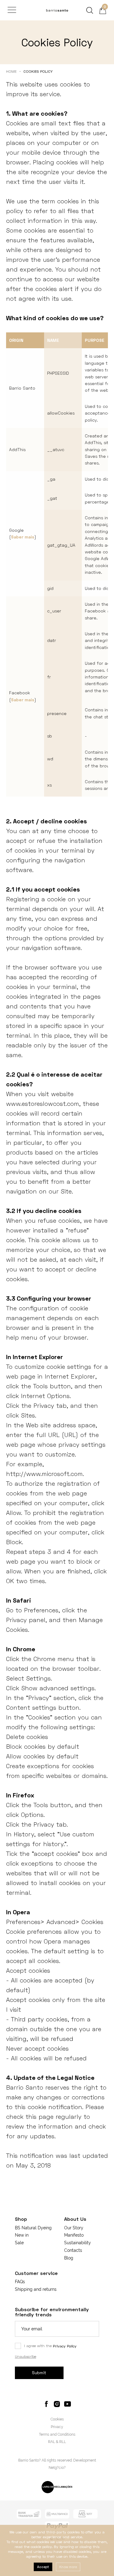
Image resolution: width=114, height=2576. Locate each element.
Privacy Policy (65, 2346)
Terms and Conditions (57, 2434)
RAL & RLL (57, 2442)
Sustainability (78, 2243)
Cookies (57, 2419)
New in (22, 2235)
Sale (19, 2243)
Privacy (57, 2427)
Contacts (73, 2250)
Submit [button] (39, 2373)
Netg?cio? (57, 2468)
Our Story (74, 2228)
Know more (68, 2567)
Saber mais (23, 537)
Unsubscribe (26, 2356)
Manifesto (74, 2235)
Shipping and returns (36, 2289)
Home (11, 71)
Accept (43, 2567)
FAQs (20, 2282)
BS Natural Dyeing (33, 2228)
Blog (69, 2258)
